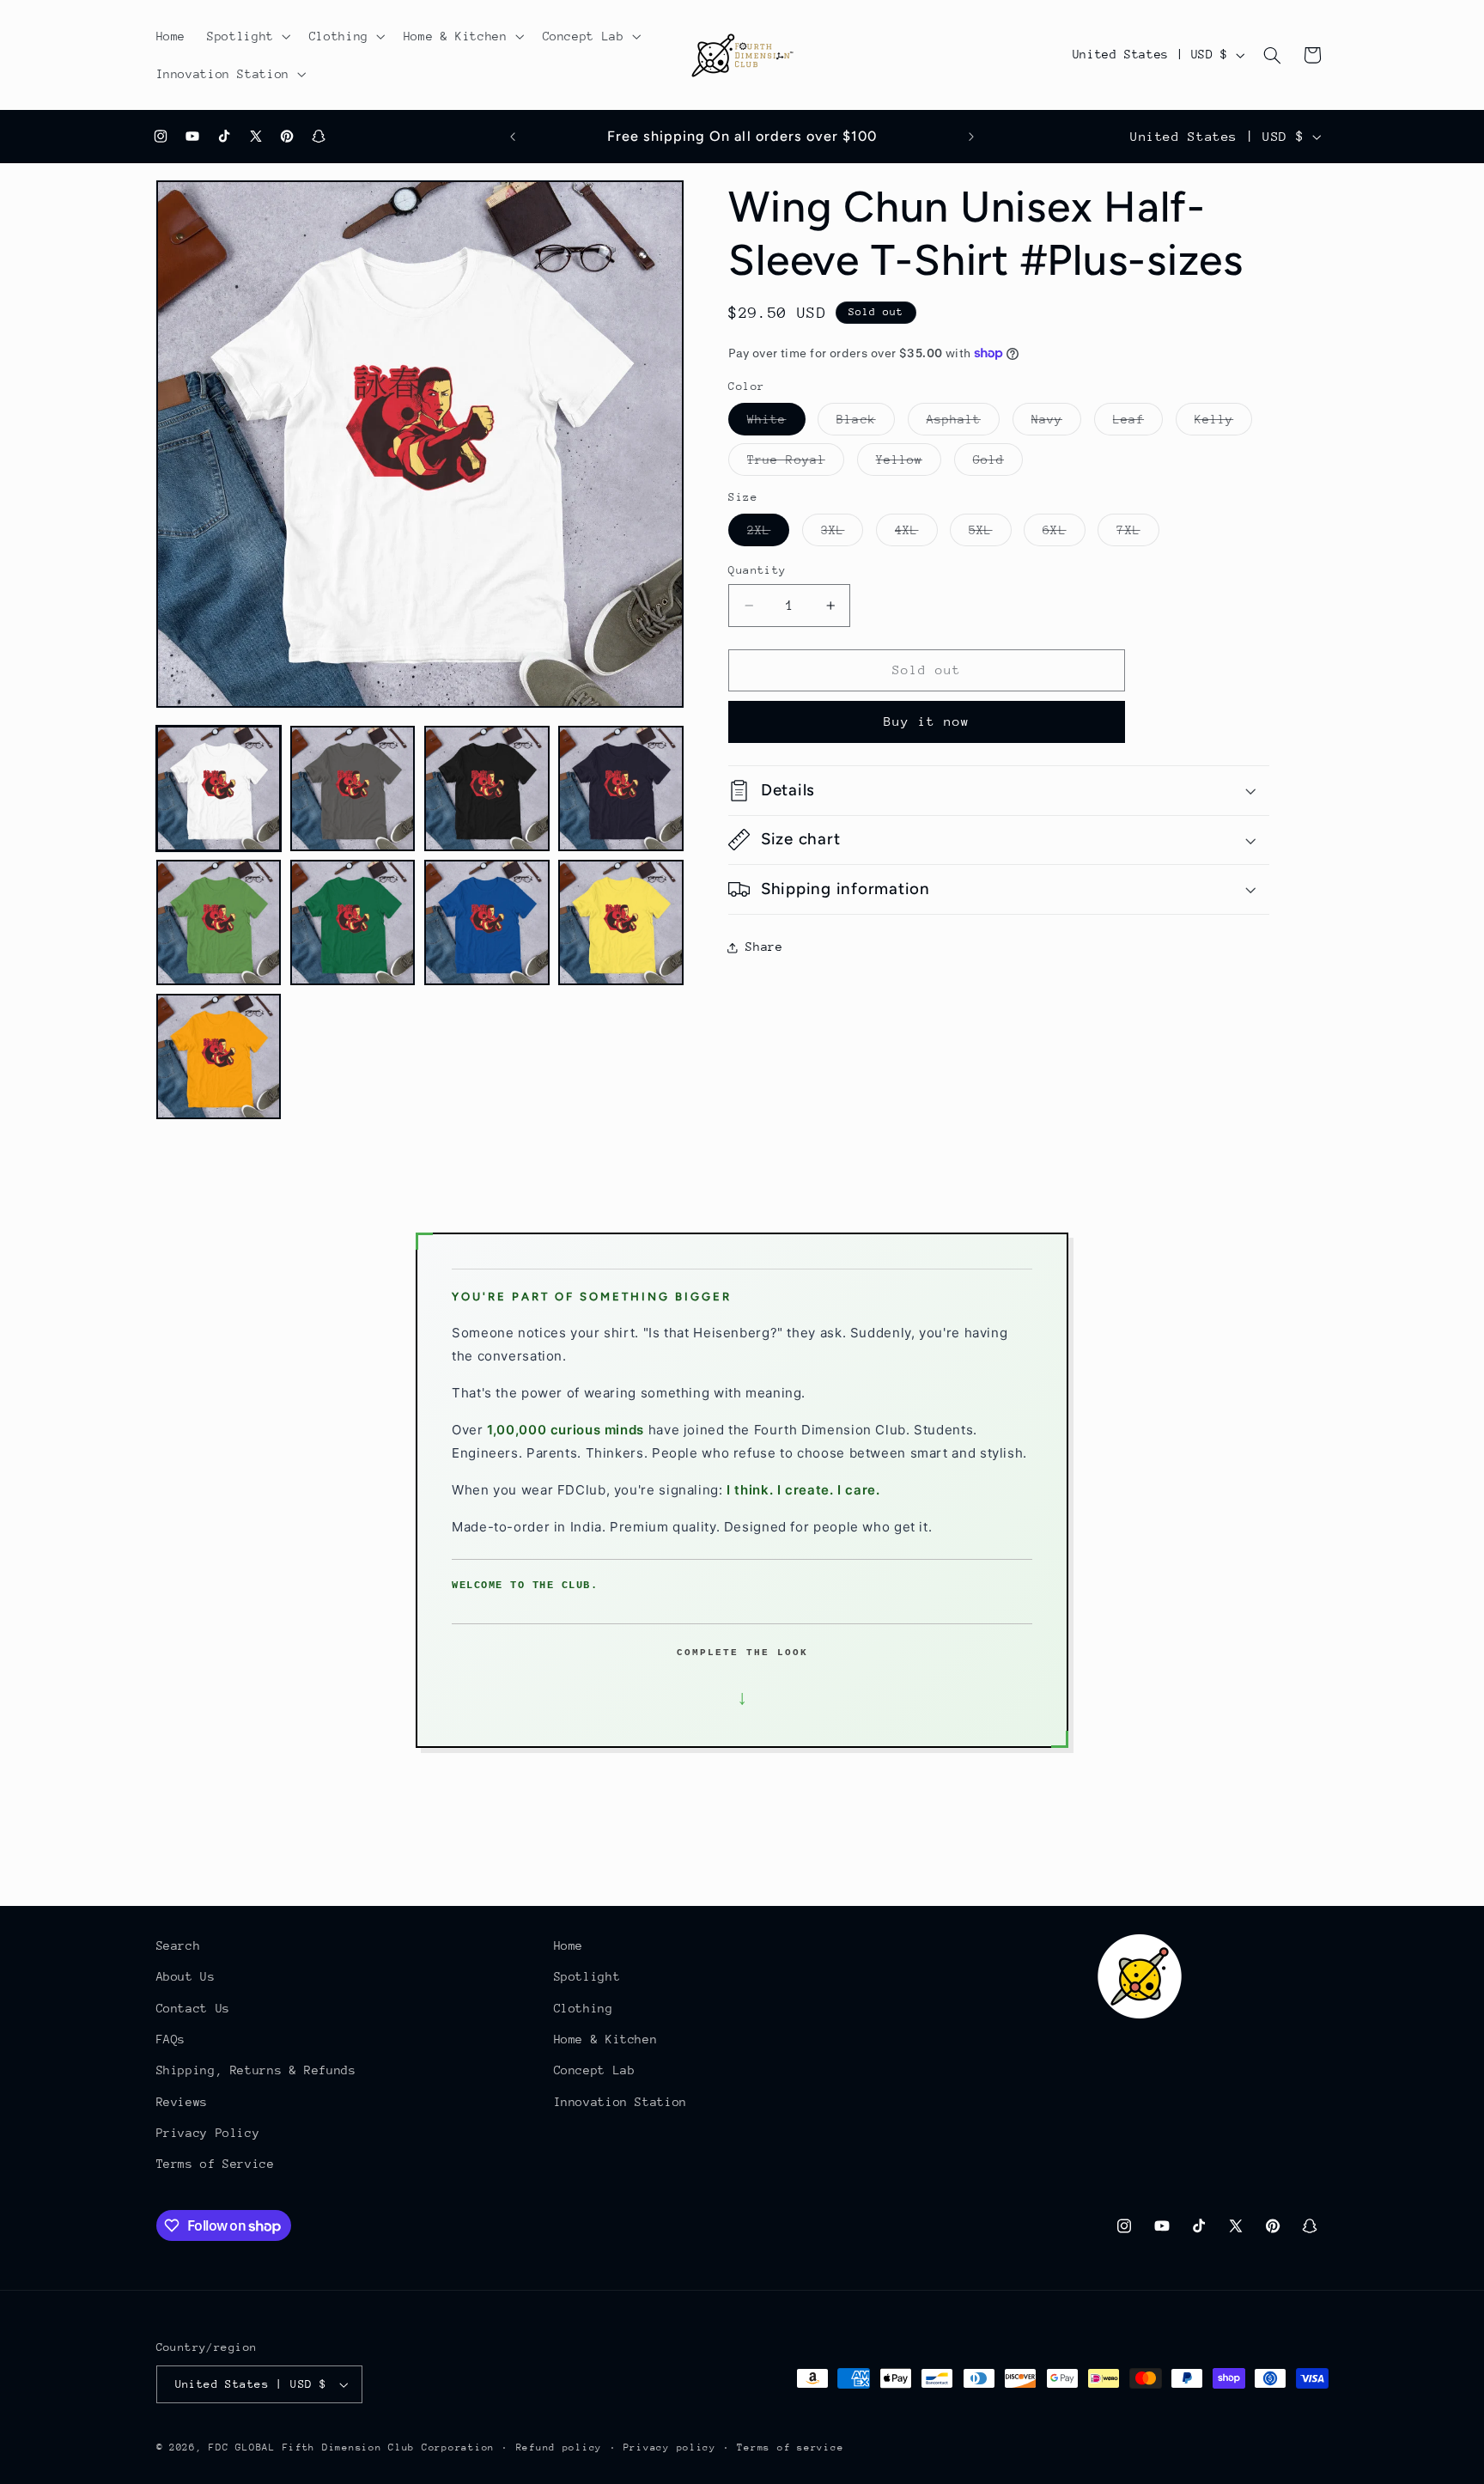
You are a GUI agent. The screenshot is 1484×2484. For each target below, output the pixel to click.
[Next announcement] (971, 137)
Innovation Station (620, 2102)
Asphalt (963, 423)
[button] (248, 36)
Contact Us (193, 2008)
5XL (990, 534)
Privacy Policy (208, 2133)
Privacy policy (670, 2447)
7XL (1137, 534)
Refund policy (560, 2447)
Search (179, 1945)
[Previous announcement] (513, 137)
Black (865, 423)
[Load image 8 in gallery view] (621, 922)
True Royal (796, 464)
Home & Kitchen (606, 2039)
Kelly (1223, 423)
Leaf (1138, 423)
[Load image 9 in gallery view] (219, 1056)
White (776, 423)
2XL (768, 534)
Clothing (584, 2008)
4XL (916, 534)
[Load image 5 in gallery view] (219, 922)
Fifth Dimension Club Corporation (389, 2447)
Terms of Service (216, 2164)
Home (569, 1945)
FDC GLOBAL (242, 2447)
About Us (186, 1976)
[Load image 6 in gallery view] (353, 922)
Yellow (909, 464)
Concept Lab (595, 2070)
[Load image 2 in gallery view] (353, 788)
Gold (998, 464)
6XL (1064, 534)
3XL (842, 534)
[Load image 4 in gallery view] (621, 788)
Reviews (182, 2102)
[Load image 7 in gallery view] (487, 922)
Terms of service (790, 2447)
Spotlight (587, 1976)
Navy (1056, 423)
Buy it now (927, 721)
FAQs (171, 2039)
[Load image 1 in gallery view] (219, 788)
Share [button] (764, 947)
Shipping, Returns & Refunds (256, 2070)
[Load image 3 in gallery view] (487, 788)
